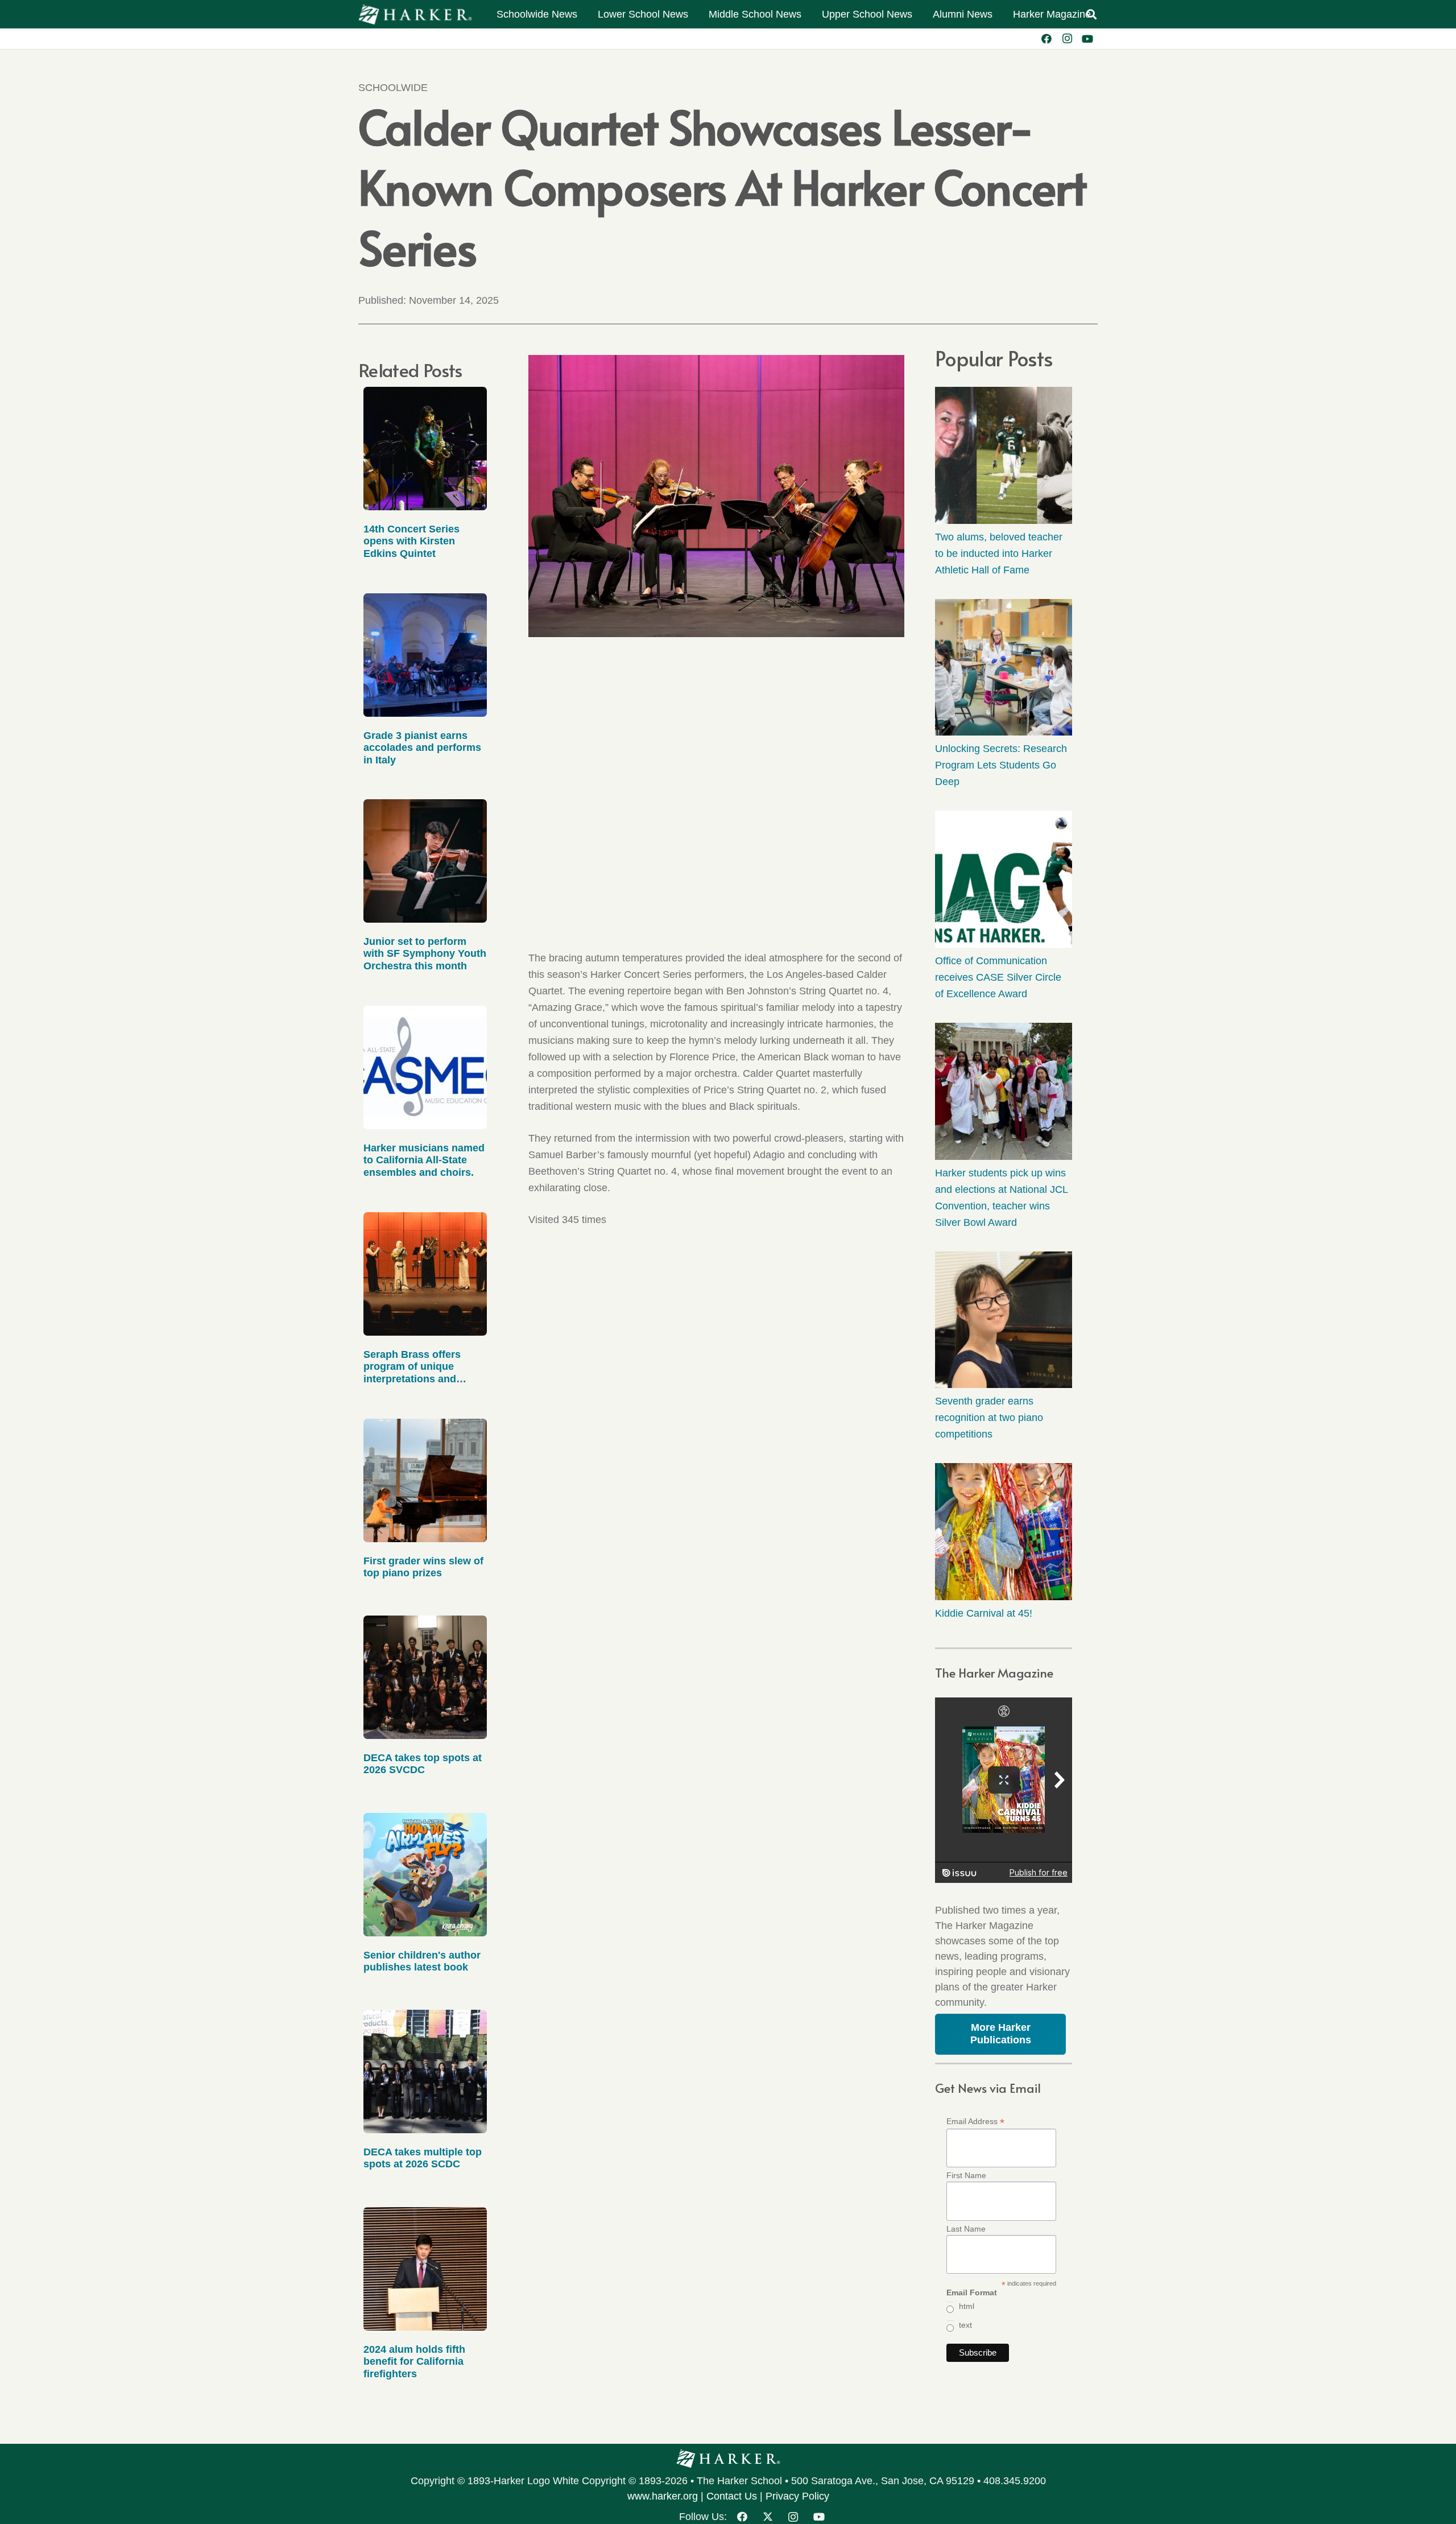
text (965, 2325)
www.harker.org (663, 2496)
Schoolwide (393, 88)
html (967, 2306)
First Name (966, 2175)
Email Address (975, 2122)
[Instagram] (1067, 39)
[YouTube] (1087, 39)
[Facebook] (1046, 39)
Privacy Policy (797, 2496)
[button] (1091, 14)
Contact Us (732, 2496)
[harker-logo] (415, 15)
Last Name (966, 2229)
